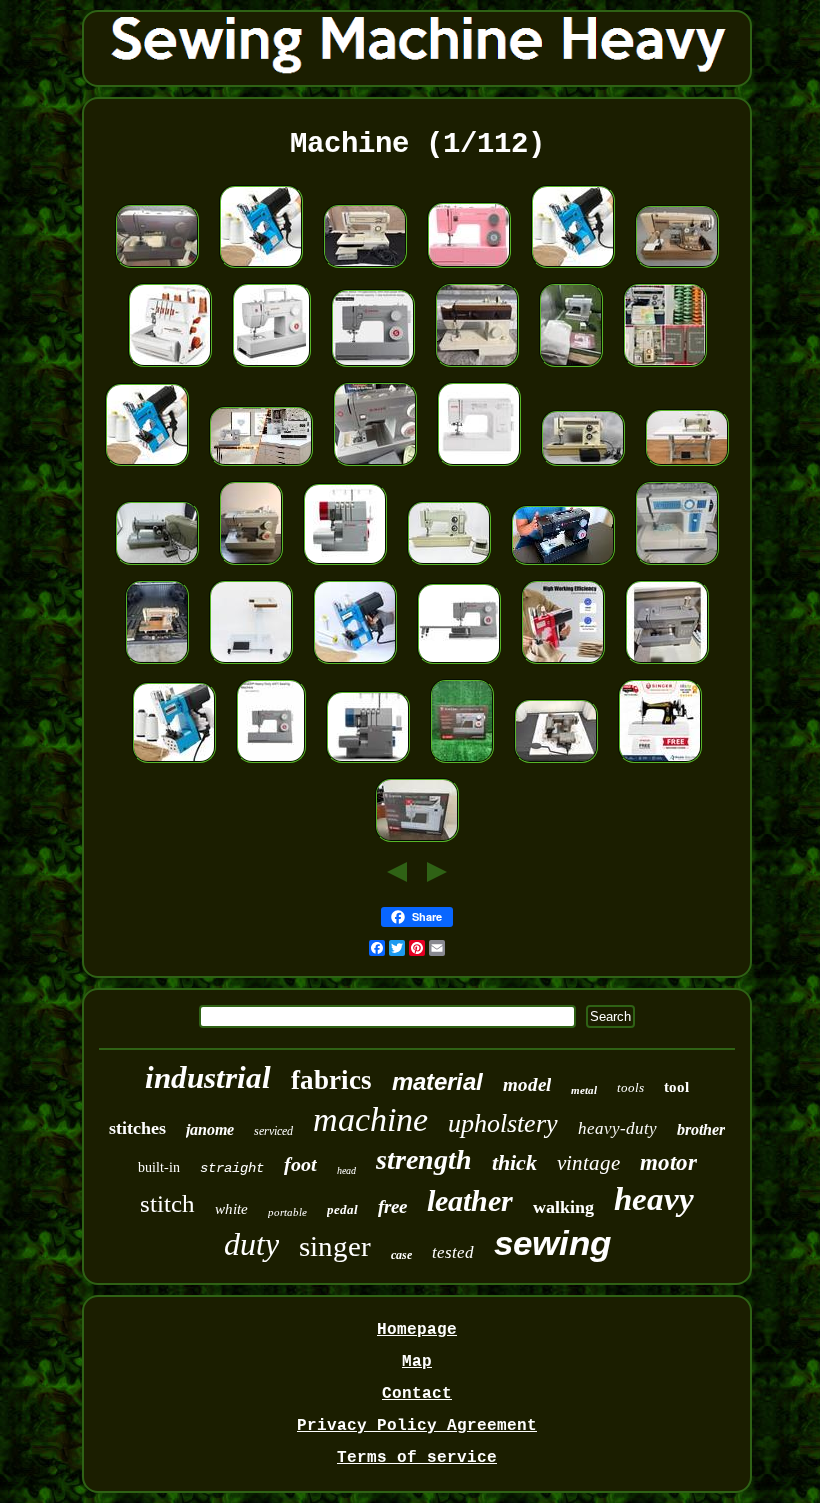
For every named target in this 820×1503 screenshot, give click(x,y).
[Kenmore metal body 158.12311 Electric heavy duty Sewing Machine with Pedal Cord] (365, 269)
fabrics (331, 1080)
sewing (552, 1242)
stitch (167, 1203)
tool (676, 1087)
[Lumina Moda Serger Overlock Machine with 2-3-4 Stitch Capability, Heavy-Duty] (170, 368)
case (401, 1255)
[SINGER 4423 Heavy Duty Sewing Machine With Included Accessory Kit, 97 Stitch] (271, 368)
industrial (208, 1077)
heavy (654, 1199)
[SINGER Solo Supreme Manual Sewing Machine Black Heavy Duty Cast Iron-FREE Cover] (660, 764)
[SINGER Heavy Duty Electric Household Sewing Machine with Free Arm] (157, 269)
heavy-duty (617, 1128)
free (392, 1206)
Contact (417, 1394)
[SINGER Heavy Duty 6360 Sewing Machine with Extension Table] (459, 665)
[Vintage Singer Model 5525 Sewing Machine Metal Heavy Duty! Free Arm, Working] (477, 368)
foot (300, 1164)
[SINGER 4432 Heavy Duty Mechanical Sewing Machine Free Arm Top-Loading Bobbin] (373, 368)
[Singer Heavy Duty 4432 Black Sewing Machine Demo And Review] (563, 566)
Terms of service (417, 1458)
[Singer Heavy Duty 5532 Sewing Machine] (251, 566)
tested (453, 1252)
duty (251, 1244)
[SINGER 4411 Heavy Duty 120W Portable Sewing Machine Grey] (271, 764)
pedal (342, 1209)
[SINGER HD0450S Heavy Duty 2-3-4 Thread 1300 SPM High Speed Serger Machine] (345, 566)
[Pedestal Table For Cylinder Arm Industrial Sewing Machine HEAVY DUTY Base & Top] (251, 665)
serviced (273, 1131)
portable (287, 1212)
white (231, 1209)
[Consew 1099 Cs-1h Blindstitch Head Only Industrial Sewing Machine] (556, 764)
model (527, 1084)
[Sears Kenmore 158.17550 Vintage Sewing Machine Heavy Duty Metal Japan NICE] (449, 566)
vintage (588, 1163)
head (346, 1170)
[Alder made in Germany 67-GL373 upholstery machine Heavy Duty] (687, 467)
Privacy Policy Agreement (417, 1426)
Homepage (417, 1330)
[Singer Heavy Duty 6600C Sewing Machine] (417, 843)
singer (335, 1246)
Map (417, 1362)
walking (563, 1207)
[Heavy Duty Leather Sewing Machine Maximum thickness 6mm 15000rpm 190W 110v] (563, 665)
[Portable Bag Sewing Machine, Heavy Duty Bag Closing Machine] (261, 269)
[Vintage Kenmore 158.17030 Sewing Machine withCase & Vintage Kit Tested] (583, 467)
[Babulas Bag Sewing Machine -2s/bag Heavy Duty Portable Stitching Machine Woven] (355, 665)
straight (232, 1168)
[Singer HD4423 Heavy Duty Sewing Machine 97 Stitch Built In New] (462, 764)
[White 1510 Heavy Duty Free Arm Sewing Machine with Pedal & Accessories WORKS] (677, 566)
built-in (159, 1167)
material (437, 1081)
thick (514, 1162)
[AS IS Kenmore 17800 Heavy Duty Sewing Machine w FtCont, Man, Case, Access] (665, 368)
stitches (137, 1128)
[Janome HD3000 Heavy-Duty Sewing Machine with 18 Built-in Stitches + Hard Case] (479, 467)
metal (584, 1090)
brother (701, 1129)
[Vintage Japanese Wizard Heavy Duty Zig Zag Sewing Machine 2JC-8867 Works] (157, 665)
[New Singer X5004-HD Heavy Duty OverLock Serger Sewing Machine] (368, 764)
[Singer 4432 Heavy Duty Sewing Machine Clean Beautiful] (375, 467)
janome (210, 1129)
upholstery (503, 1123)
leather (470, 1200)
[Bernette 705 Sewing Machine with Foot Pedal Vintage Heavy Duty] (571, 368)
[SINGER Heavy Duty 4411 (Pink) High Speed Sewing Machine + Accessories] (469, 269)
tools (630, 1087)
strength (424, 1159)
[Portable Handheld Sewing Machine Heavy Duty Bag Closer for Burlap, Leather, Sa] (174, 764)
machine (370, 1119)
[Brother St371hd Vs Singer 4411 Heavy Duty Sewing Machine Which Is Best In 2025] (261, 467)
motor (668, 1162)
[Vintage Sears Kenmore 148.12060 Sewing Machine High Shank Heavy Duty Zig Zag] (157, 566)
